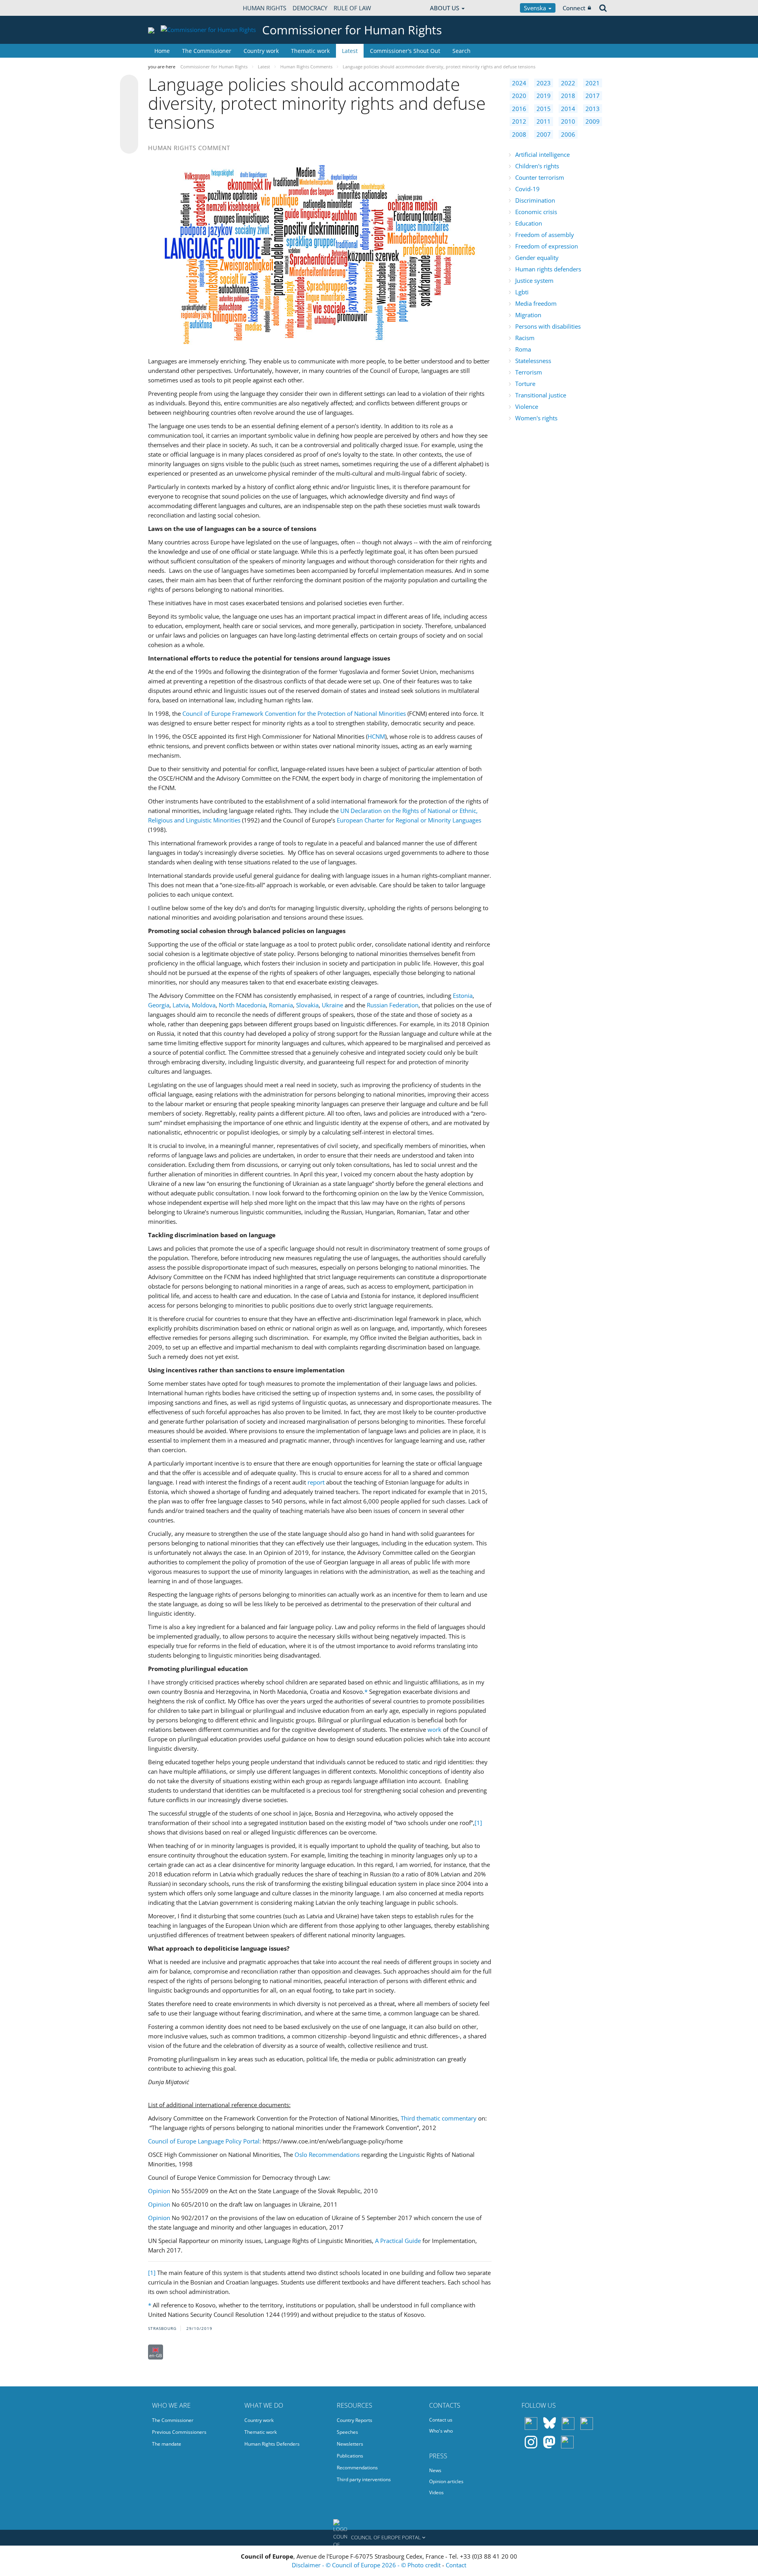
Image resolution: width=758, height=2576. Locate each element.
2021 (593, 83)
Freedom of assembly (545, 235)
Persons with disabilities (548, 326)
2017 (593, 96)
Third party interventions (364, 2479)
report (316, 1482)
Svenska (536, 8)
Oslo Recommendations (327, 2155)
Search (462, 51)
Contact (456, 2565)
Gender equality (537, 258)
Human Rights (265, 8)
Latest (350, 51)
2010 (568, 121)
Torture (525, 384)
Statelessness (533, 361)
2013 (593, 109)
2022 (568, 83)
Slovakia (307, 1005)
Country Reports (355, 2420)
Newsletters (350, 2444)
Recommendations (357, 2468)
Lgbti (522, 292)
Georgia (159, 1005)
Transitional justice (541, 395)
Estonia (463, 995)
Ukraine (332, 1005)
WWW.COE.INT (168, 8)
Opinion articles (446, 2481)
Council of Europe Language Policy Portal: (205, 2141)
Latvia (181, 1005)
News (435, 2470)
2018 (568, 96)
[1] (478, 1823)
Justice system (534, 280)
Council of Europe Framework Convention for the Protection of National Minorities (294, 713)
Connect (574, 8)
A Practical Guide (398, 2241)
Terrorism (529, 372)
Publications (350, 2456)
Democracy (310, 8)
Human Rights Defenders (272, 2444)
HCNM (376, 736)
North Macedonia (242, 1005)
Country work (261, 51)
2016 (519, 109)
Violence (527, 406)
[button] (379, 2538)
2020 (519, 96)
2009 (593, 121)
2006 (568, 134)
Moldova (204, 1005)
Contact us (441, 2420)
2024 (519, 83)
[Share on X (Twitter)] (129, 100)
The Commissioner (207, 51)
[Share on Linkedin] (129, 130)
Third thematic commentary (439, 2118)
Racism (525, 338)
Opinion (159, 2191)
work (434, 1729)
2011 (544, 121)
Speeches (347, 2432)
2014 (568, 109)
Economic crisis (536, 212)
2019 (544, 96)
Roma (523, 349)
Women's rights (536, 418)
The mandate (167, 2444)
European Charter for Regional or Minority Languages (409, 820)
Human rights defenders (548, 269)
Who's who (441, 2431)
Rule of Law (352, 8)
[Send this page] (129, 145)
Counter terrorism (540, 177)
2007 (544, 134)
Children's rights (537, 166)
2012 (519, 121)
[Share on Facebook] (129, 115)
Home (162, 51)
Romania (281, 1005)
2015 (544, 109)
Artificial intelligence (542, 154)
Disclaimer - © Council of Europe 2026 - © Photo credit (367, 2565)
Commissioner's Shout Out (405, 51)
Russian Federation (393, 1005)
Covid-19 (527, 189)
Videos (436, 2492)
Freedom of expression (547, 246)
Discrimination (535, 200)
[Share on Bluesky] (129, 85)
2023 (544, 83)
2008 (519, 134)
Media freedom (536, 303)
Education (529, 223)
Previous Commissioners (179, 2432)
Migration (528, 315)
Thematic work (310, 51)
